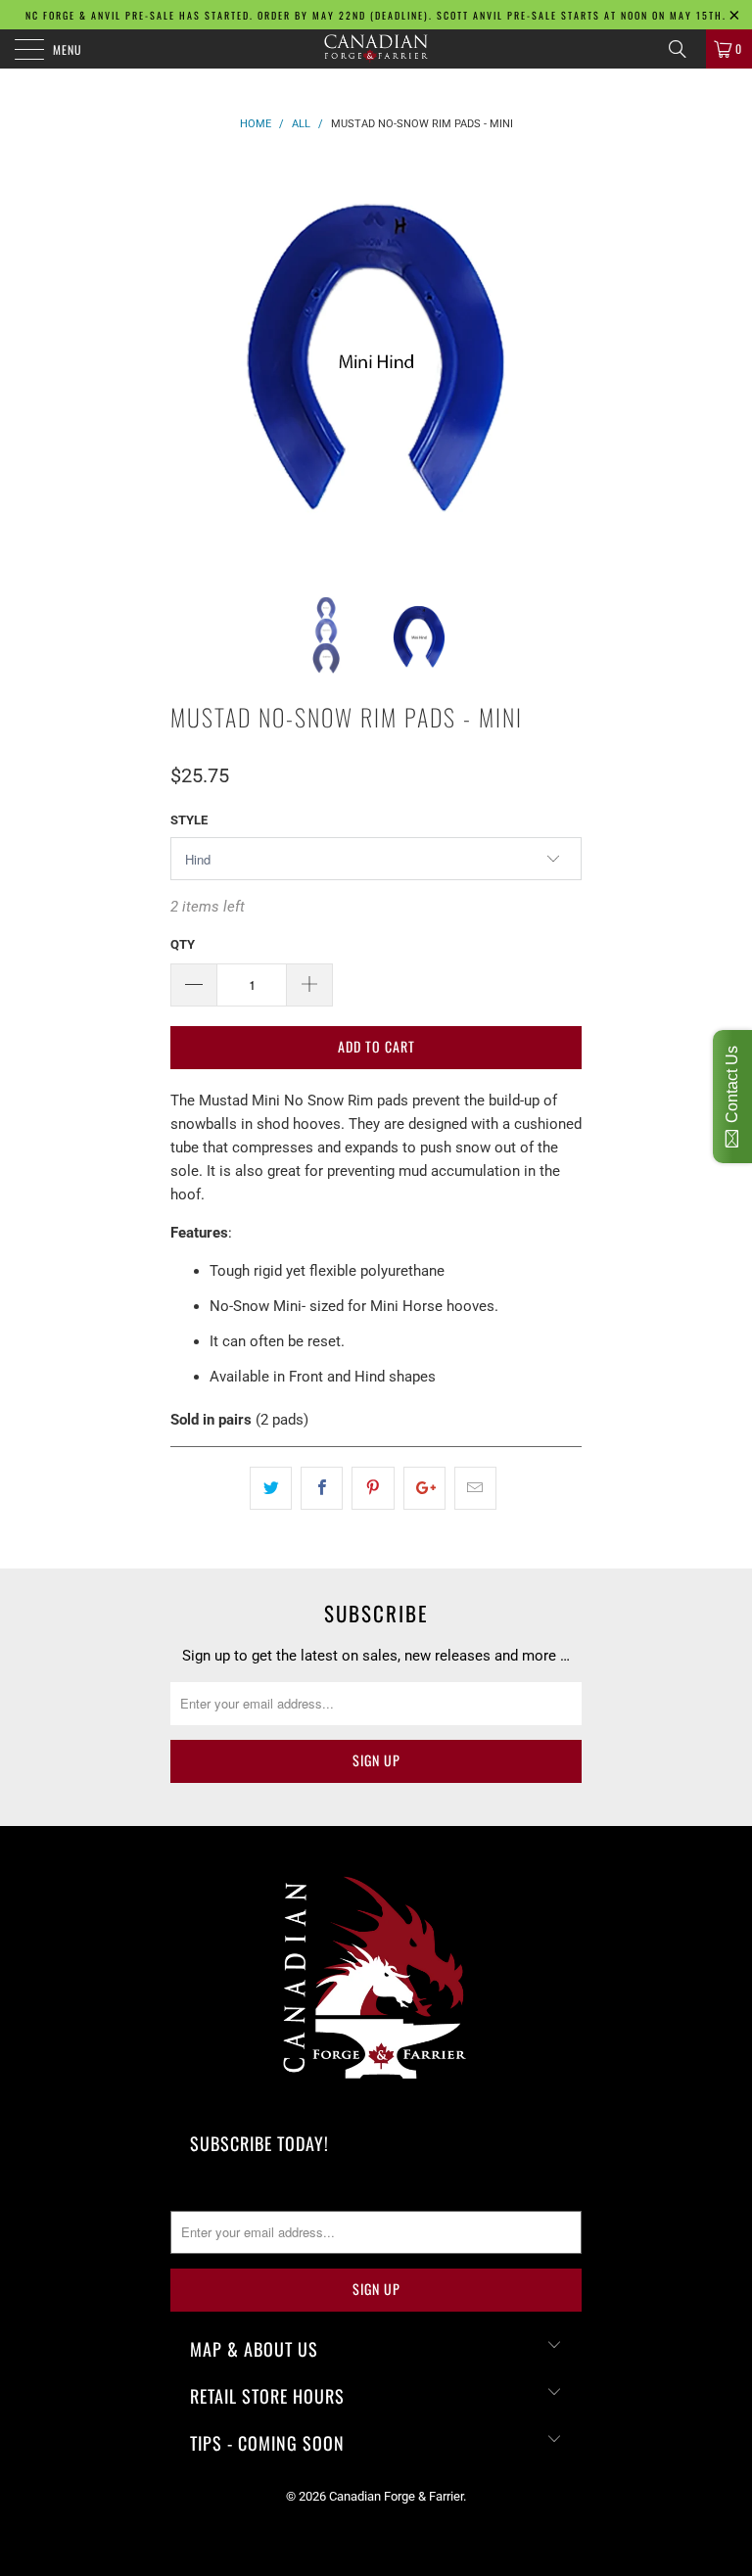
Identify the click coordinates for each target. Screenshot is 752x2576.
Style (189, 820)
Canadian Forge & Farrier (396, 2496)
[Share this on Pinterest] (373, 1488)
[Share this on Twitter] (271, 1488)
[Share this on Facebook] (322, 1488)
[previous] (192, 361)
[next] (560, 361)
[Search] (684, 49)
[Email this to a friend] (475, 1488)
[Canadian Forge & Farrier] (376, 49)
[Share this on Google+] (424, 1488)
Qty (183, 944)
